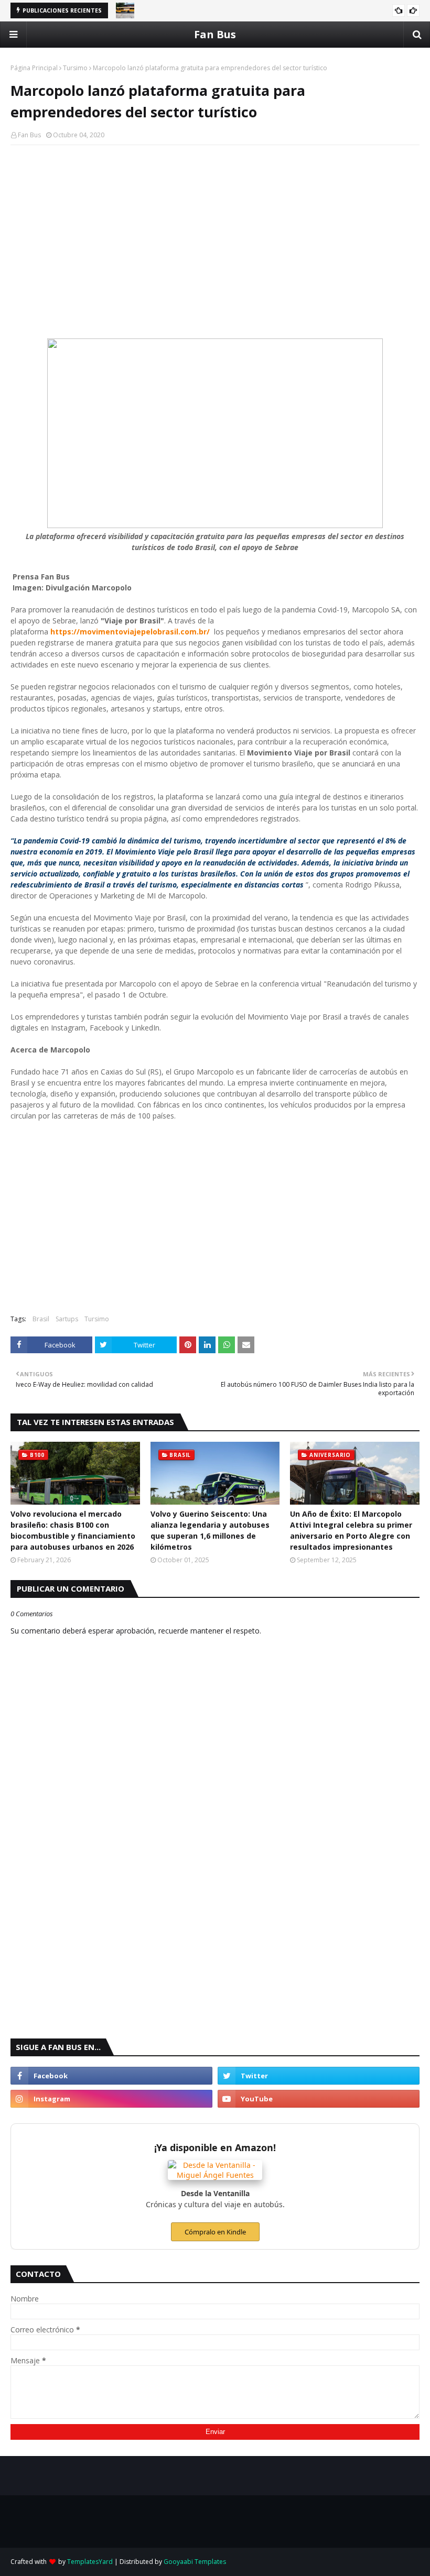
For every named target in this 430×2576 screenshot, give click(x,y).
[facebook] (111, 2076)
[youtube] (319, 2099)
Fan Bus (215, 34)
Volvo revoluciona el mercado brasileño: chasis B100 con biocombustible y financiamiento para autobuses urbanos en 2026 (73, 1530)
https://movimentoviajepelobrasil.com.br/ (131, 632)
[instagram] (111, 2099)
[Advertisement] (215, 229)
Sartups (67, 1319)
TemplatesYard (90, 2562)
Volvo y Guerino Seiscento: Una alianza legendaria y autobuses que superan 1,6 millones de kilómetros (210, 1530)
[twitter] (319, 2076)
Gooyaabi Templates (195, 2562)
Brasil (41, 1319)
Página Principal (34, 68)
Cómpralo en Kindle (215, 2232)
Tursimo (75, 68)
